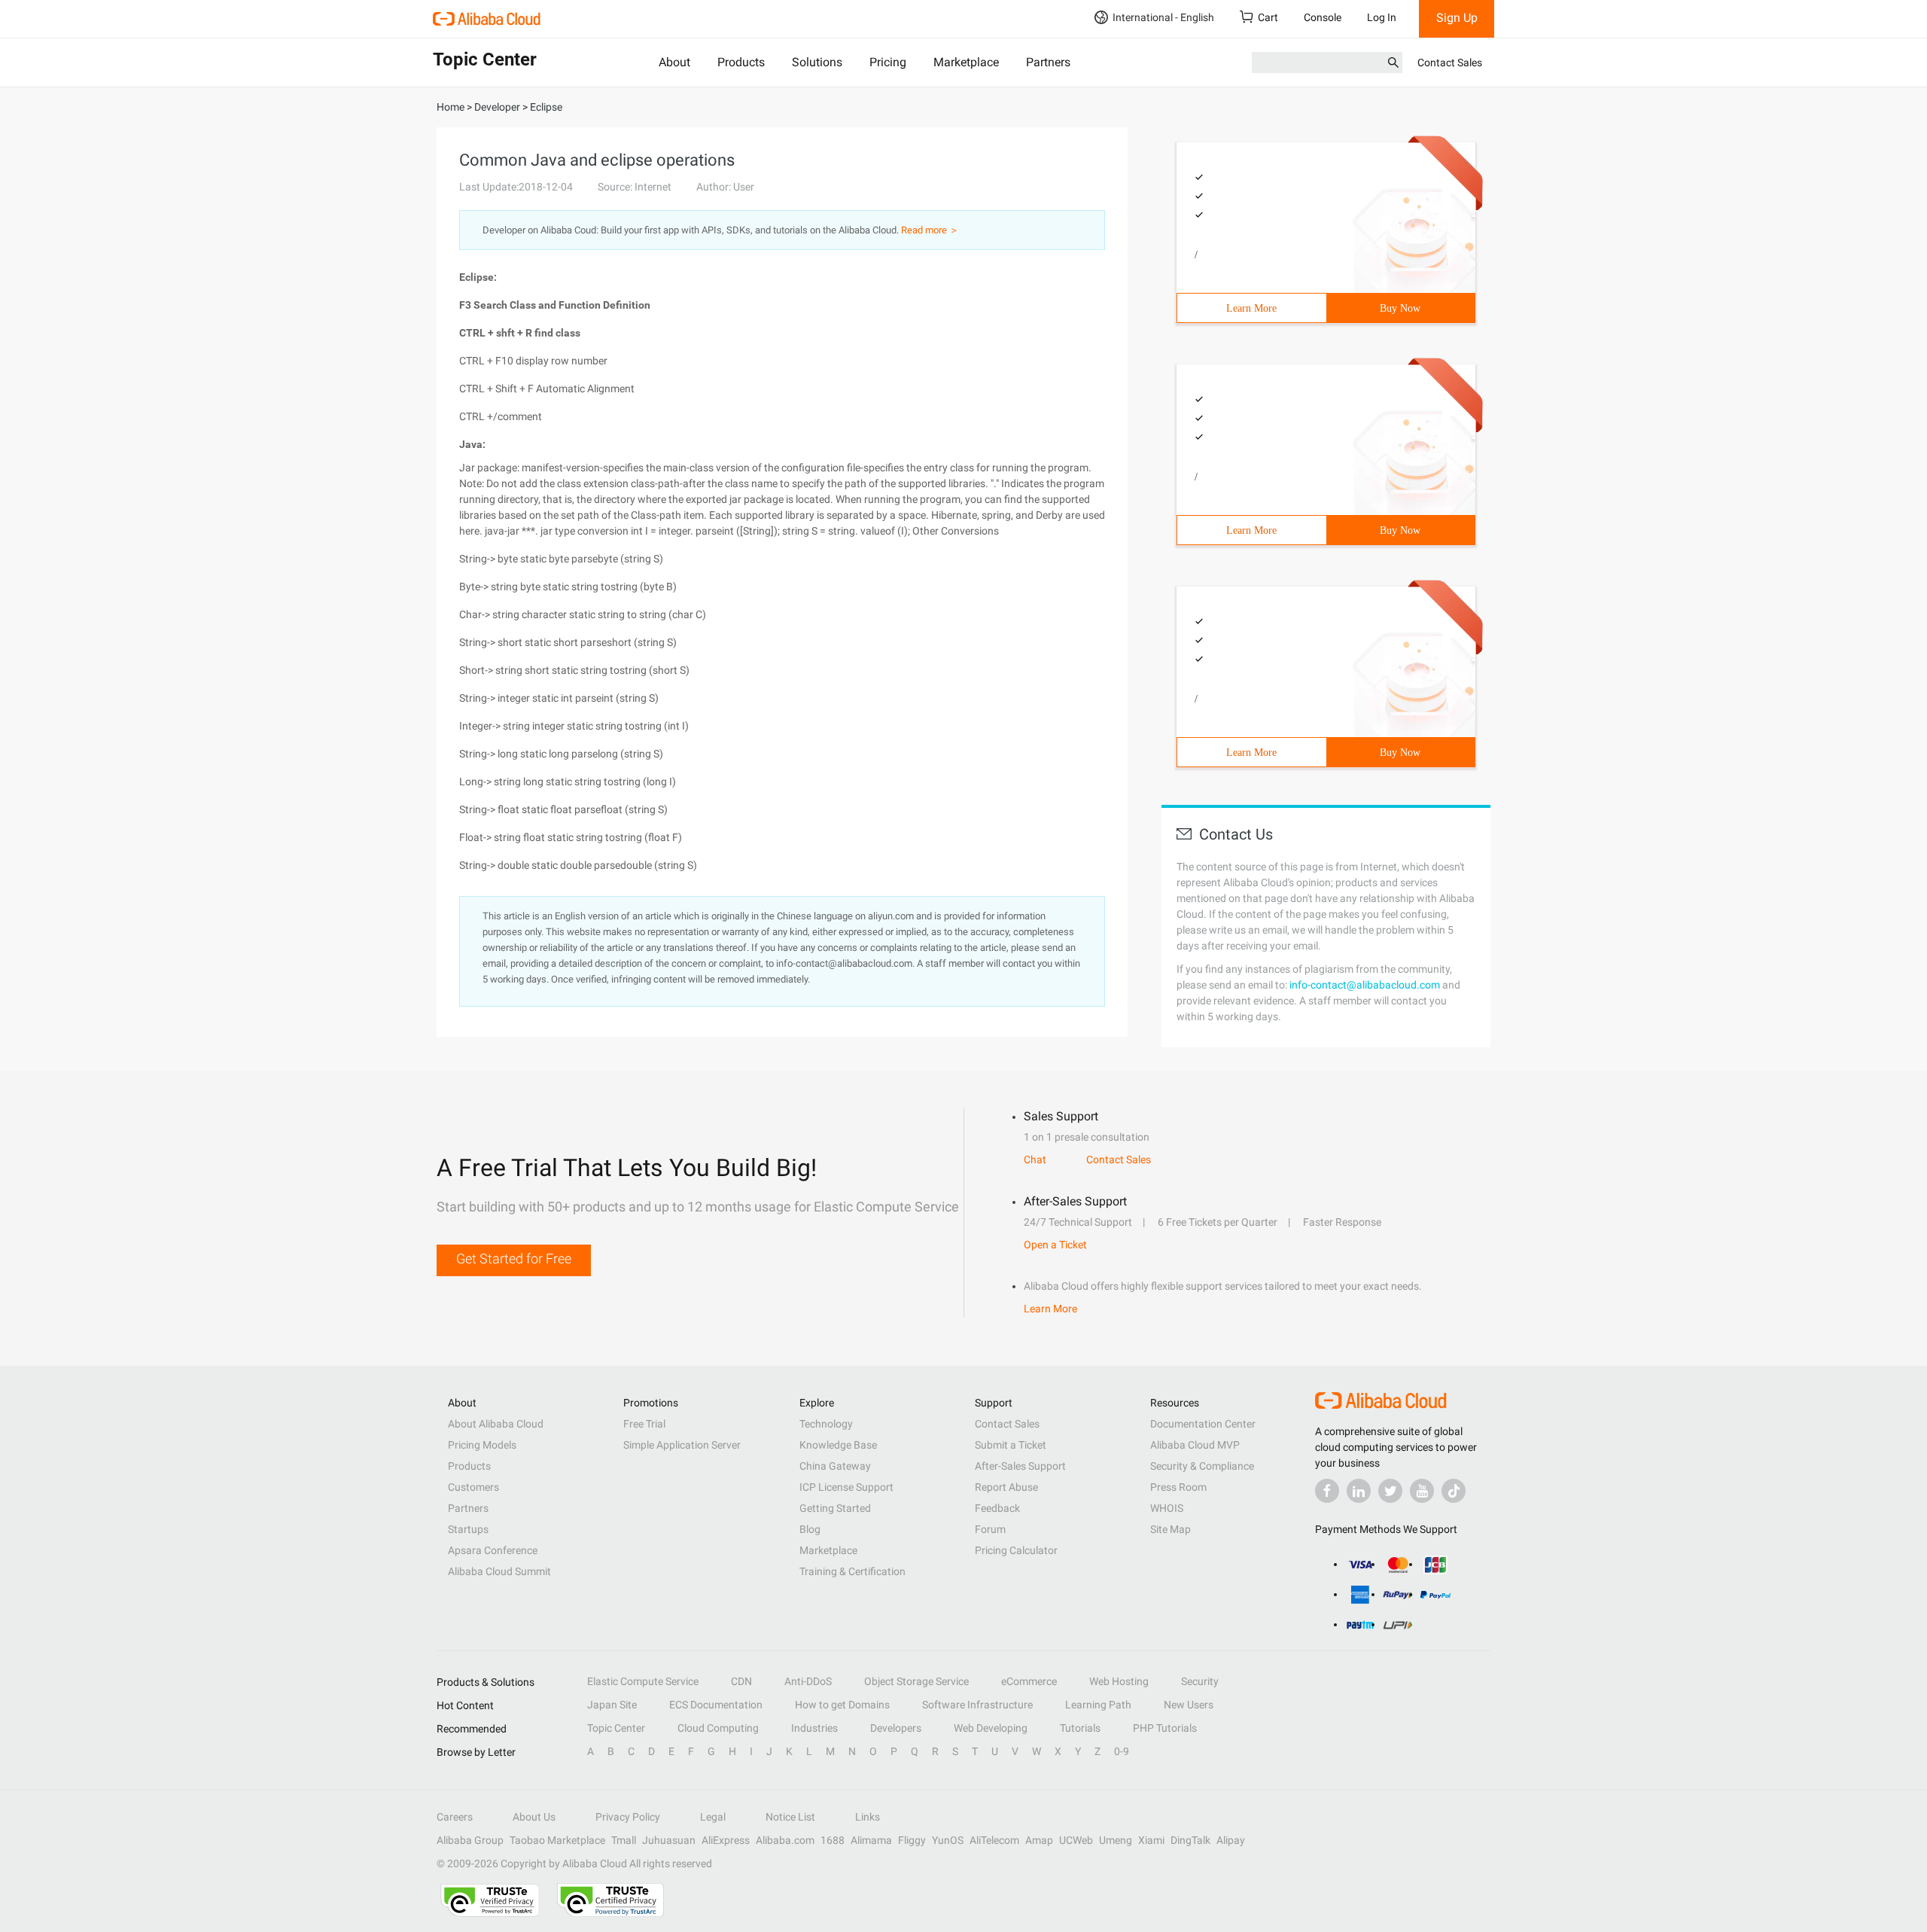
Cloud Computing (718, 1728)
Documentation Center (1203, 1424)
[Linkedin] (1359, 1491)
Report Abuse (1006, 1487)
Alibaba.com (785, 1840)
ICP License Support (846, 1487)
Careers (455, 1817)
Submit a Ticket (1011, 1445)
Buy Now (1400, 308)
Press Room (1178, 1487)
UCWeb (1076, 1840)
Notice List (790, 1817)
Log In (1382, 17)
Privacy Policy (628, 1817)
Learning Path (1098, 1705)
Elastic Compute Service (643, 1681)
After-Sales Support (1020, 1466)
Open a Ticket (1055, 1245)
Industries (814, 1728)
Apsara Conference (493, 1550)
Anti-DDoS (808, 1681)
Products (741, 62)
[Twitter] (1390, 1491)
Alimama (871, 1840)
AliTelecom (994, 1840)
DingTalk (1190, 1840)
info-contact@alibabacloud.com (1365, 985)
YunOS (948, 1840)
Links (868, 1817)
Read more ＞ (930, 230)
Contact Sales (1450, 62)
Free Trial (644, 1424)
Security (1200, 1681)
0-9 (1122, 1751)
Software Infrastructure (977, 1705)
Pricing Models (482, 1445)
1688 (833, 1840)
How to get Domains (842, 1705)
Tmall (624, 1840)
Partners (1048, 62)
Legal (713, 1817)
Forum (990, 1529)
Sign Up (1457, 18)
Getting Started (835, 1508)
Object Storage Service (916, 1681)
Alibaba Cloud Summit (499, 1571)
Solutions (817, 62)
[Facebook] (1327, 1491)
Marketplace (966, 62)
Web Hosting (1119, 1681)
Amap (1039, 1840)
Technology (826, 1424)
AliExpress (726, 1840)
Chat (1035, 1160)
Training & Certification (852, 1571)
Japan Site (612, 1705)
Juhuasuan (669, 1840)
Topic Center (616, 1728)
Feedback (997, 1508)
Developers (896, 1728)
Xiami (1151, 1840)
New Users (1189, 1705)
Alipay (1231, 1840)
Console (1323, 17)
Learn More (1251, 308)
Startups (468, 1529)
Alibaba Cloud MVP (1195, 1445)
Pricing (888, 62)
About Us (534, 1817)
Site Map (1171, 1529)
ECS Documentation (716, 1705)
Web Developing (991, 1728)
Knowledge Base (838, 1445)
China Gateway (835, 1466)
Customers (473, 1487)
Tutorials (1080, 1728)
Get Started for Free (514, 1259)
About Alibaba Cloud (496, 1424)
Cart (1268, 17)
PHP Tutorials (1165, 1728)
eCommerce (1029, 1681)
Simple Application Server (682, 1445)
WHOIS (1167, 1508)
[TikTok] (1454, 1491)
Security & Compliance (1202, 1466)
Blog (810, 1529)
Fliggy (912, 1840)
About (674, 62)
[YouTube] (1422, 1491)
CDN (741, 1681)
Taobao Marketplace (557, 1840)
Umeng (1116, 1840)
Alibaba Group (470, 1840)
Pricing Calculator (1016, 1550)
